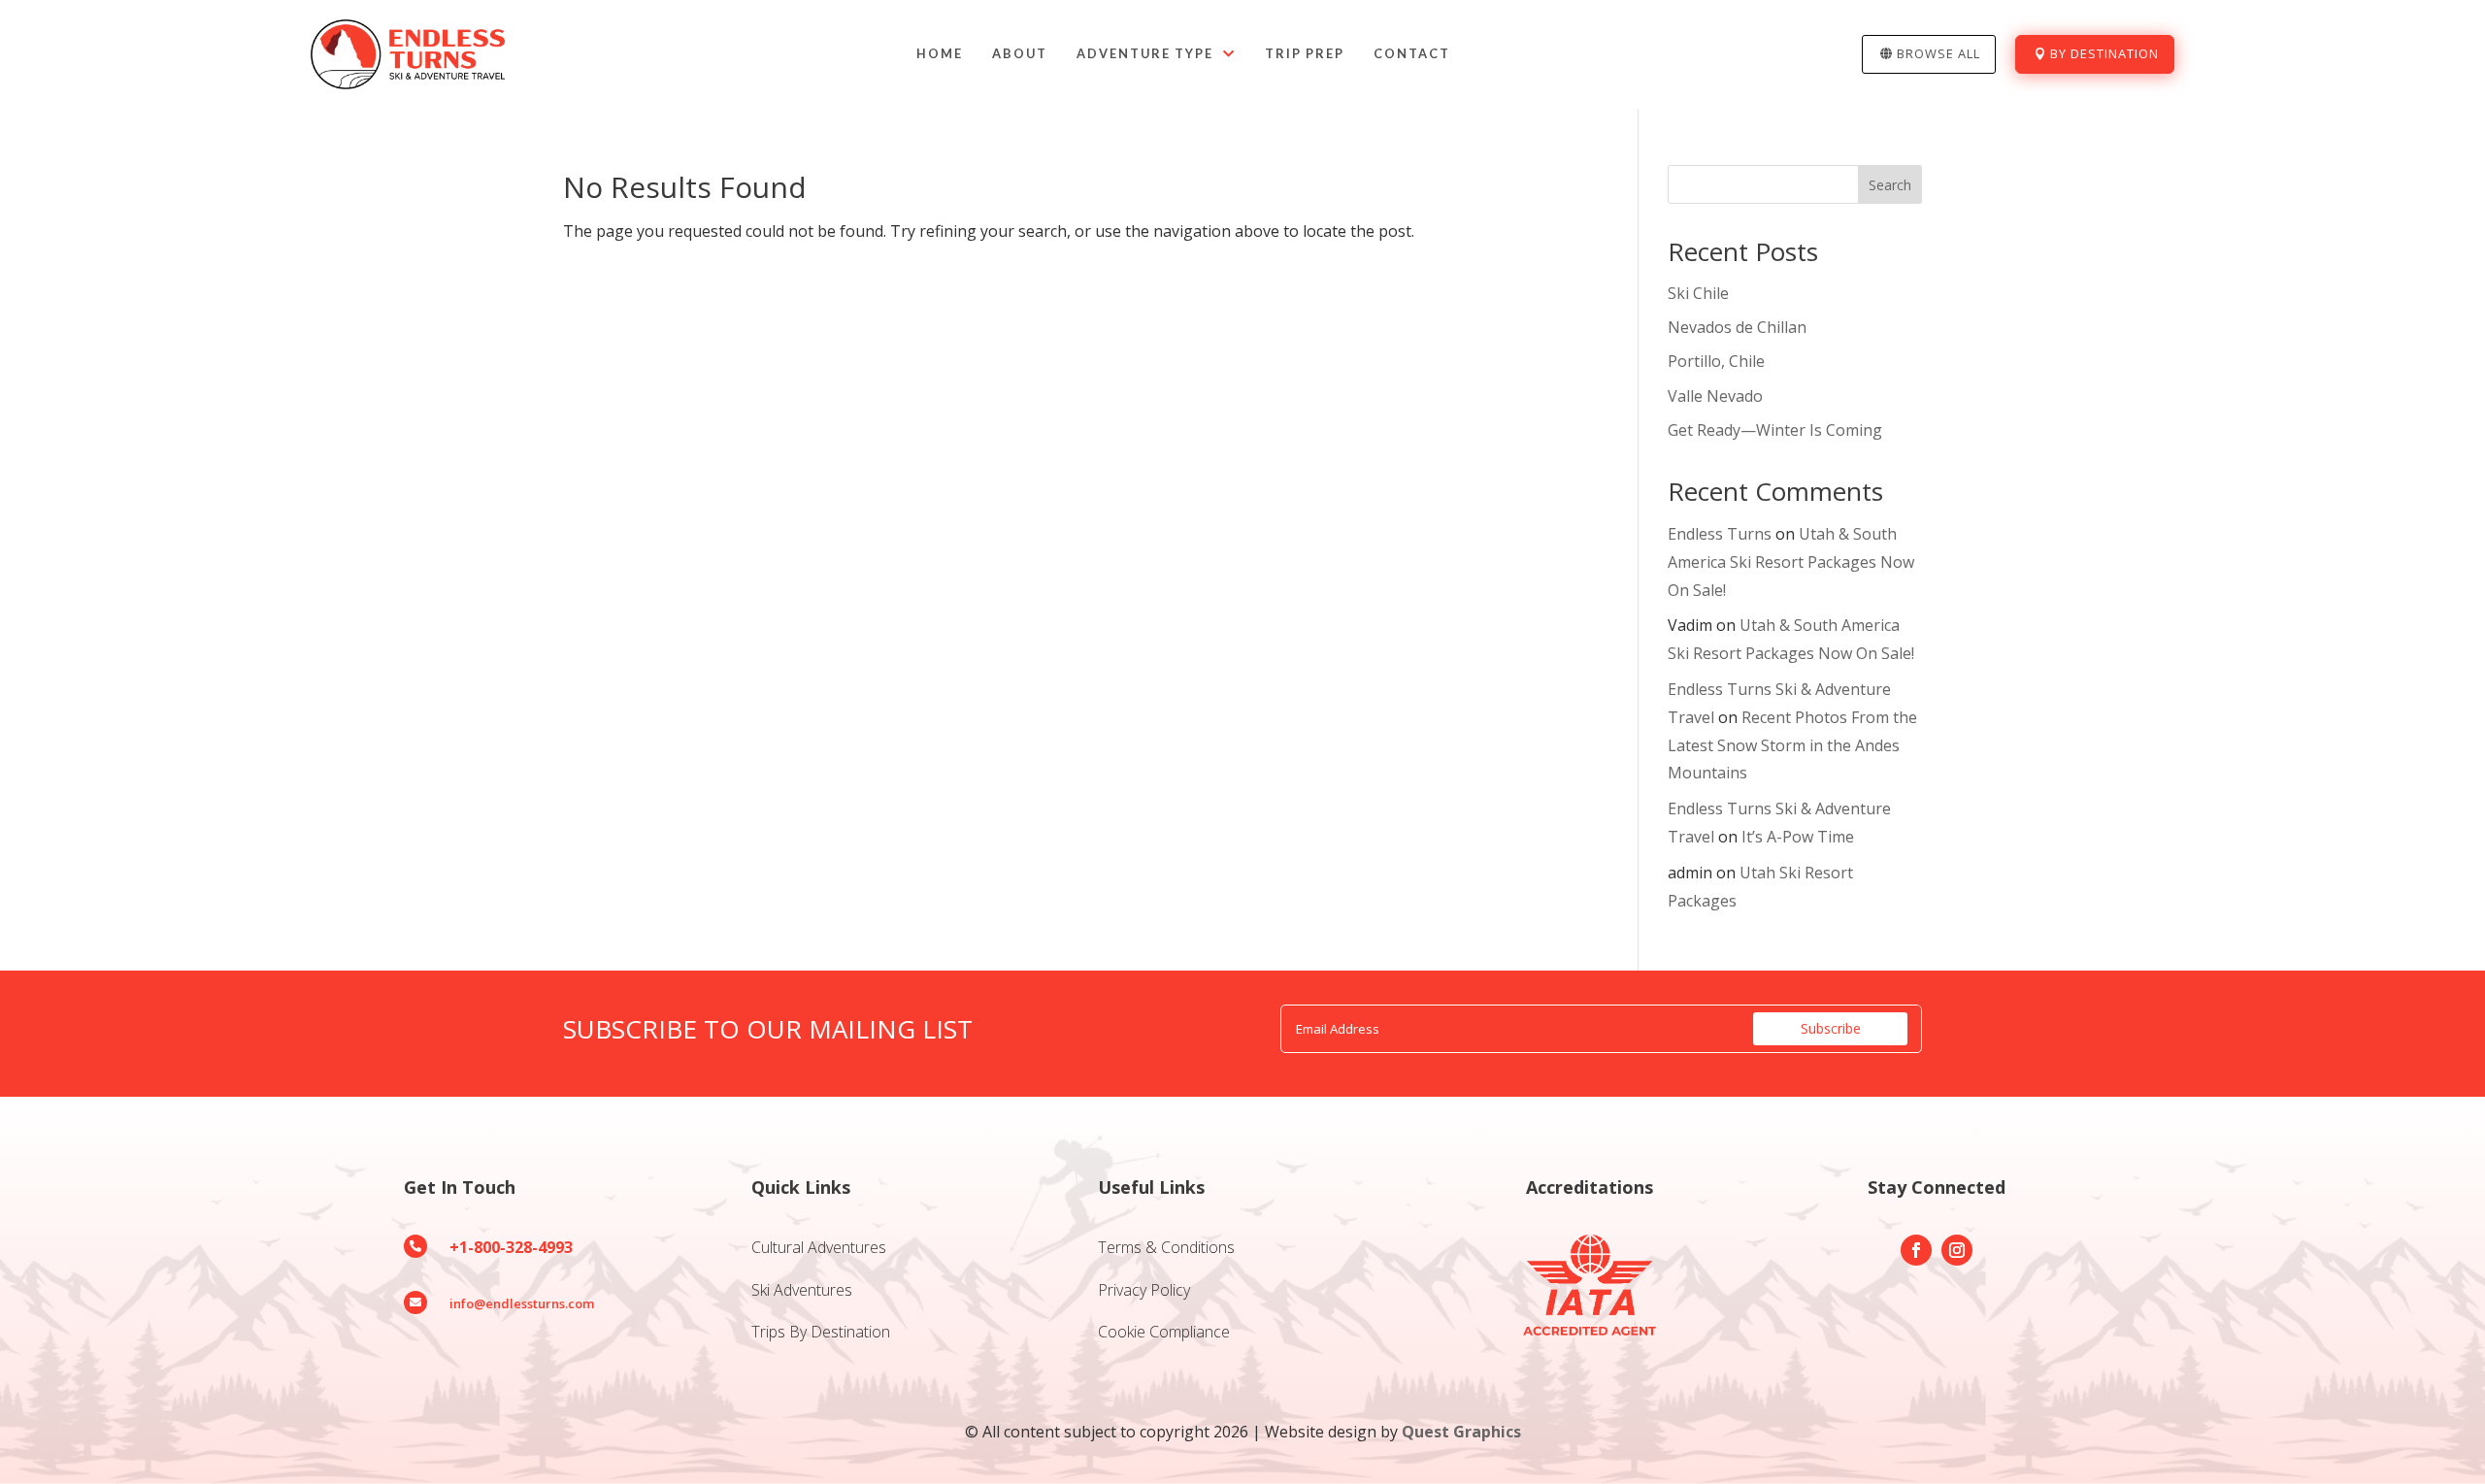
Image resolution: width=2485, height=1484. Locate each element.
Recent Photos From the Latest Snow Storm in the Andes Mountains (1792, 745)
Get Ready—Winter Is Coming (1775, 430)
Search (1890, 185)
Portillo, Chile (1716, 361)
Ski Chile (1698, 293)
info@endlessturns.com (522, 1303)
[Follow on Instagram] (1957, 1250)
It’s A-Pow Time (1798, 837)
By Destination (2104, 53)
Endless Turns (1720, 534)
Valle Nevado (1715, 396)
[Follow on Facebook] (1916, 1250)
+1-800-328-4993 (511, 1247)
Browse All (1938, 53)
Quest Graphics (1461, 1432)
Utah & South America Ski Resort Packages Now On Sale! (1791, 562)
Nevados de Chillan (1737, 327)
